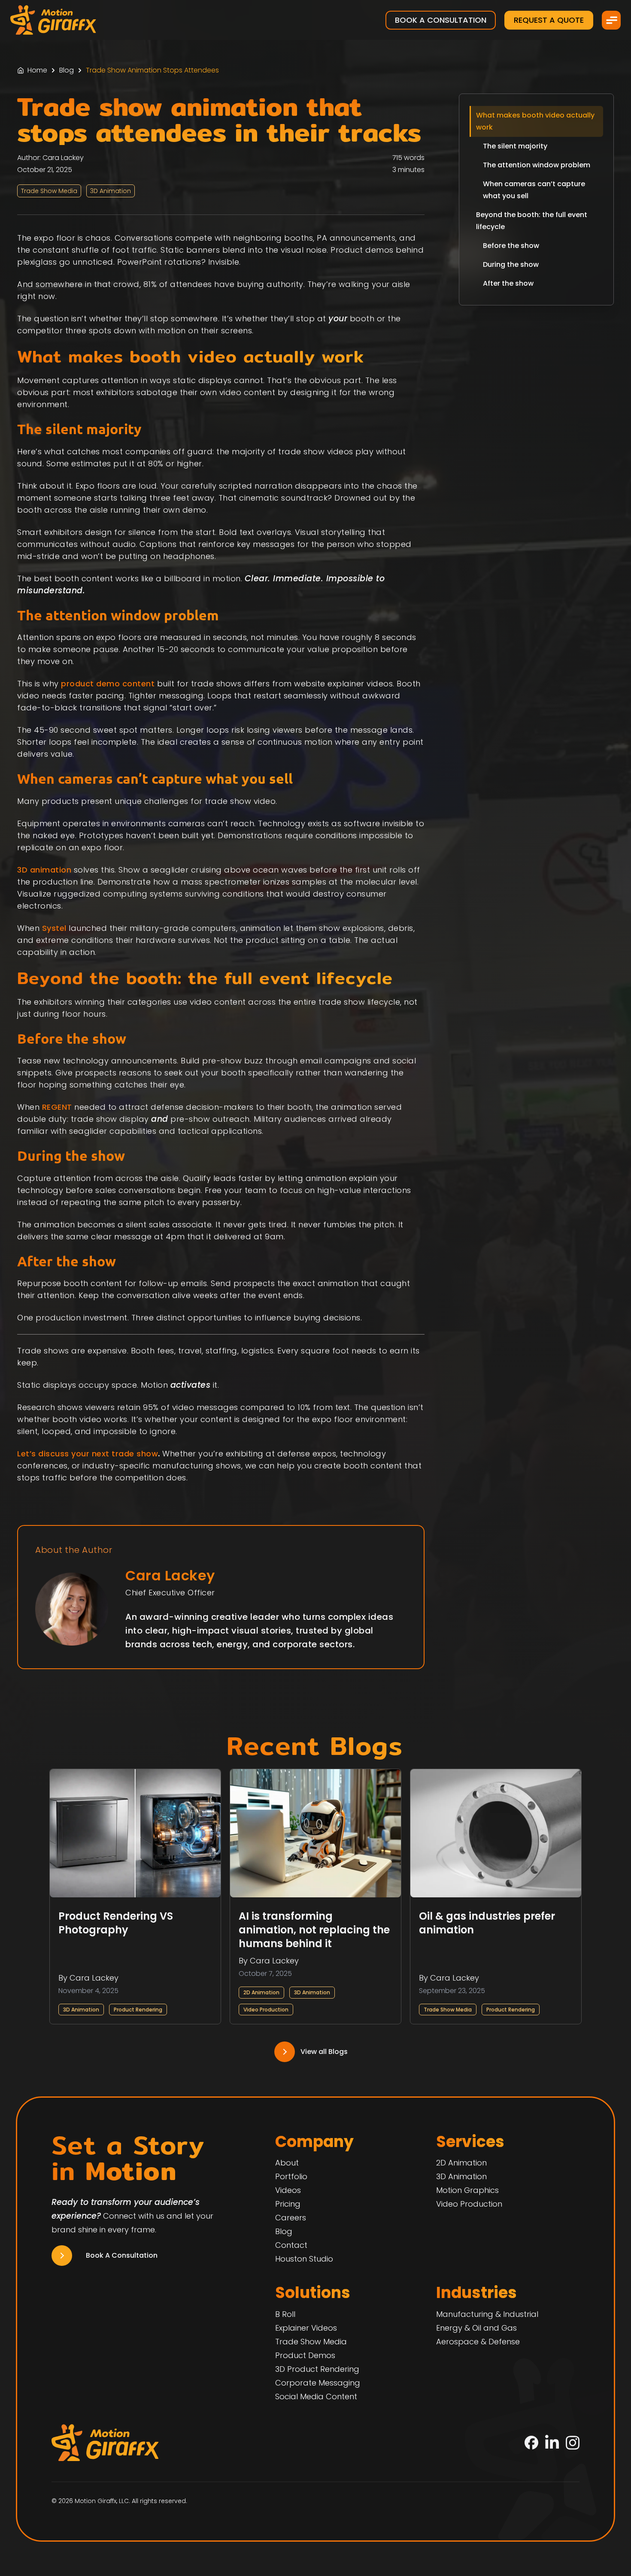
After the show (508, 283)
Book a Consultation (441, 20)
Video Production (266, 2010)
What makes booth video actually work (535, 121)
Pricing (288, 2204)
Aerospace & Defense (478, 2342)
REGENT (57, 1107)
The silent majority (515, 146)
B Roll (285, 2314)
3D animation (44, 870)
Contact (291, 2245)
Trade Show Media (448, 2010)
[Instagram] (573, 2443)
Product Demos (305, 2355)
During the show (511, 264)
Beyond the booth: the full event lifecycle (532, 221)
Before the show (511, 246)
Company (314, 2142)
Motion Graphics (467, 2190)
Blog (67, 70)
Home (37, 70)
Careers (291, 2218)
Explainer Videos (306, 2328)
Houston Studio (304, 2259)
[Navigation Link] (315, 2052)
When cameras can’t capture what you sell (534, 190)
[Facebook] (531, 2443)
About (287, 2163)
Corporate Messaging (318, 2383)
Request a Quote (549, 20)
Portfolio (291, 2176)
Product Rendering (138, 2010)
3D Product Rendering (317, 2369)
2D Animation (261, 1992)
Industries (476, 2293)
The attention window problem (537, 165)
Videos (288, 2190)
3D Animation (81, 2010)
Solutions (313, 2293)
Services (470, 2142)
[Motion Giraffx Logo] (53, 20)
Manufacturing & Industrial (487, 2314)
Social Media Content (316, 2396)
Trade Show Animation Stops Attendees (152, 70)
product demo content (108, 684)
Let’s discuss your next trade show (88, 1454)
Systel (54, 928)
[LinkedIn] (552, 2443)
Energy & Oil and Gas (476, 2328)
